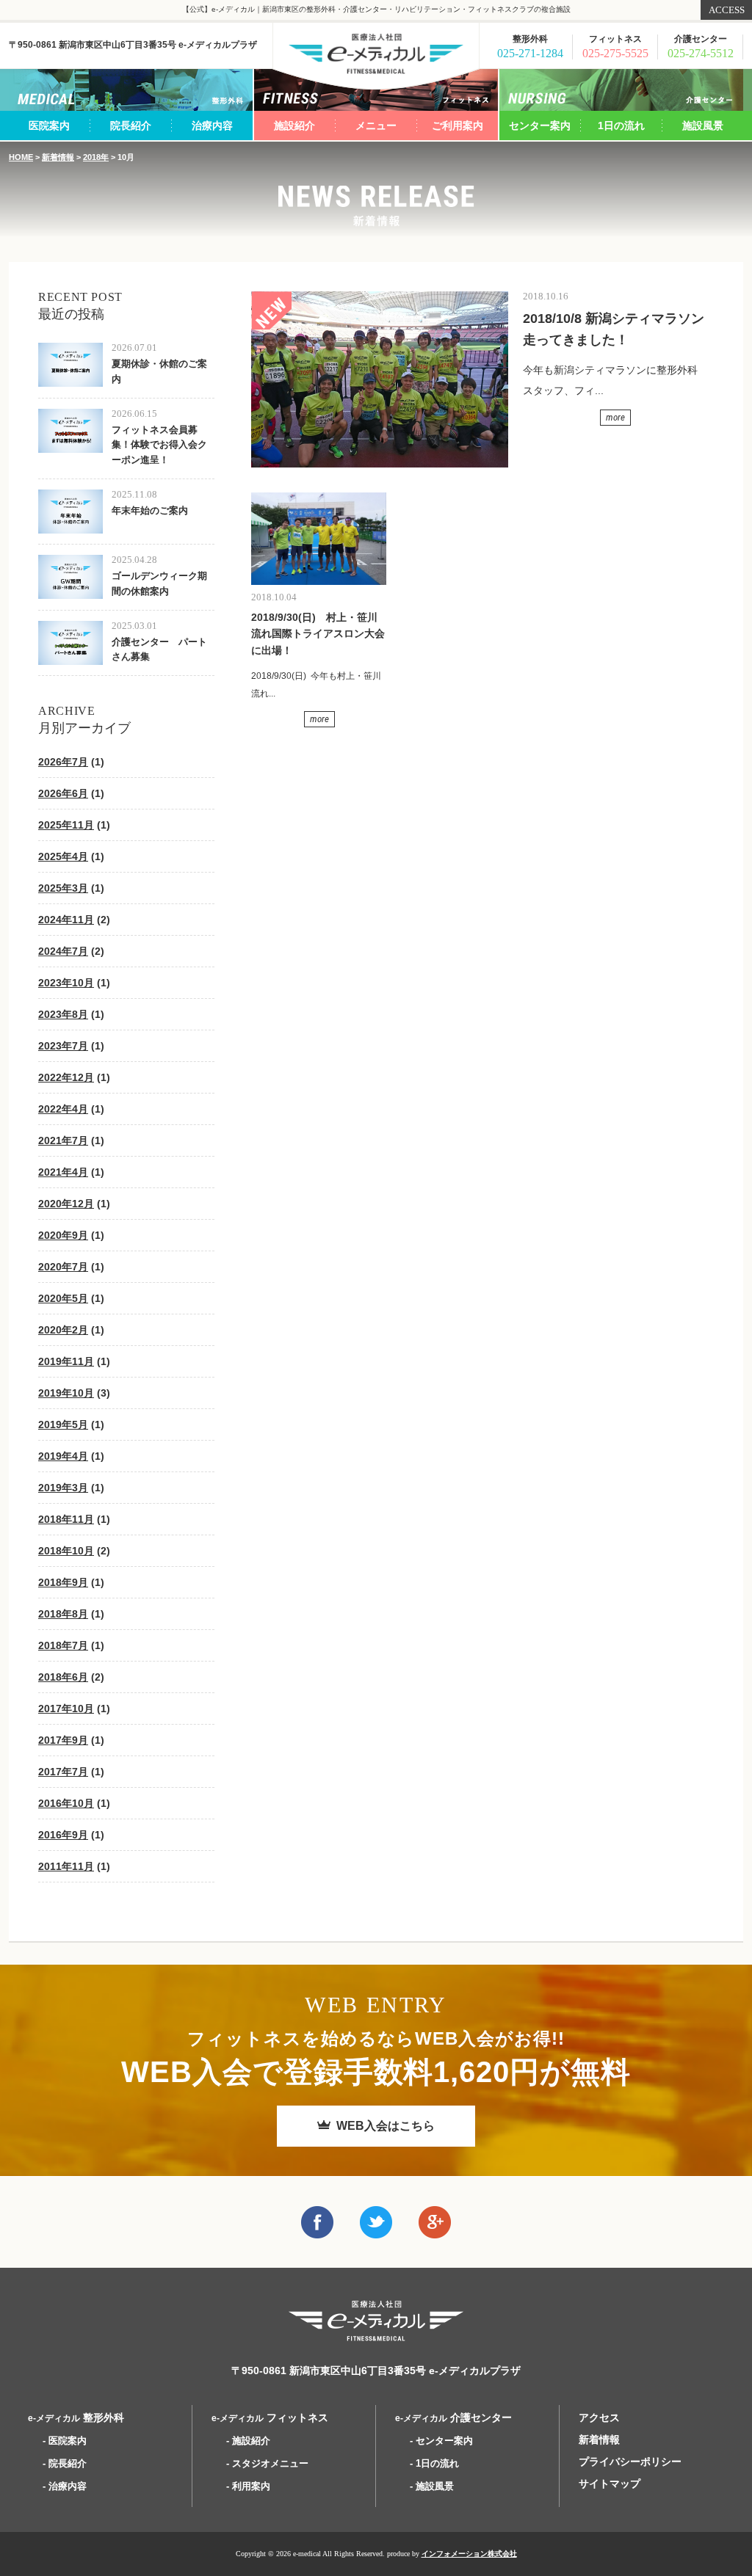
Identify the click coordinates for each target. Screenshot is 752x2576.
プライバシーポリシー (630, 2462)
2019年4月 (63, 1456)
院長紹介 (131, 125)
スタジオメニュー (270, 2463)
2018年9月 (63, 1582)
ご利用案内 (458, 125)
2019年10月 (66, 1393)
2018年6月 (63, 1677)
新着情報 (58, 157)
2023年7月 (63, 1046)
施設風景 (703, 125)
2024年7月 (63, 951)
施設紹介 (294, 125)
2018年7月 (63, 1645)
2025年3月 (63, 888)
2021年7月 (63, 1140)
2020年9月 (63, 1235)
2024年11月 (66, 920)
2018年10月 (66, 1551)
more (615, 417)
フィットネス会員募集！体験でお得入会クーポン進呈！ (159, 445)
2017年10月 (66, 1709)
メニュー (376, 125)
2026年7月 (63, 762)
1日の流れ (621, 125)
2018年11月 (66, 1519)
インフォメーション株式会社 (469, 2554)
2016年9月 (63, 1835)
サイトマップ (610, 2484)
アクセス (599, 2417)
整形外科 (76, 2417)
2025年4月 (63, 856)
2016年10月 (66, 1803)
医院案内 (49, 125)
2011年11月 (66, 1866)
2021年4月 (63, 1172)
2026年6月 (63, 793)
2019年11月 (66, 1361)
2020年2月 (63, 1330)
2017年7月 (63, 1772)
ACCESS (727, 10)
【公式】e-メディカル (376, 54)
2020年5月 (63, 1298)
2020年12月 (66, 1204)
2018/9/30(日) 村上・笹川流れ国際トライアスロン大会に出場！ (318, 634)
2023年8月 (63, 1014)
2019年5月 (63, 1425)
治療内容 (212, 125)
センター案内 (540, 125)
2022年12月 (66, 1077)
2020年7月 (63, 1267)
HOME (21, 157)
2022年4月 (63, 1109)
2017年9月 (63, 1740)
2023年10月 (66, 983)
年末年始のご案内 (150, 510)
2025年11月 (66, 825)
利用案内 (251, 2486)
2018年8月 (63, 1614)
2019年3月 (63, 1488)
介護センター (453, 2417)
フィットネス (270, 2417)
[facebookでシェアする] (317, 2228)
